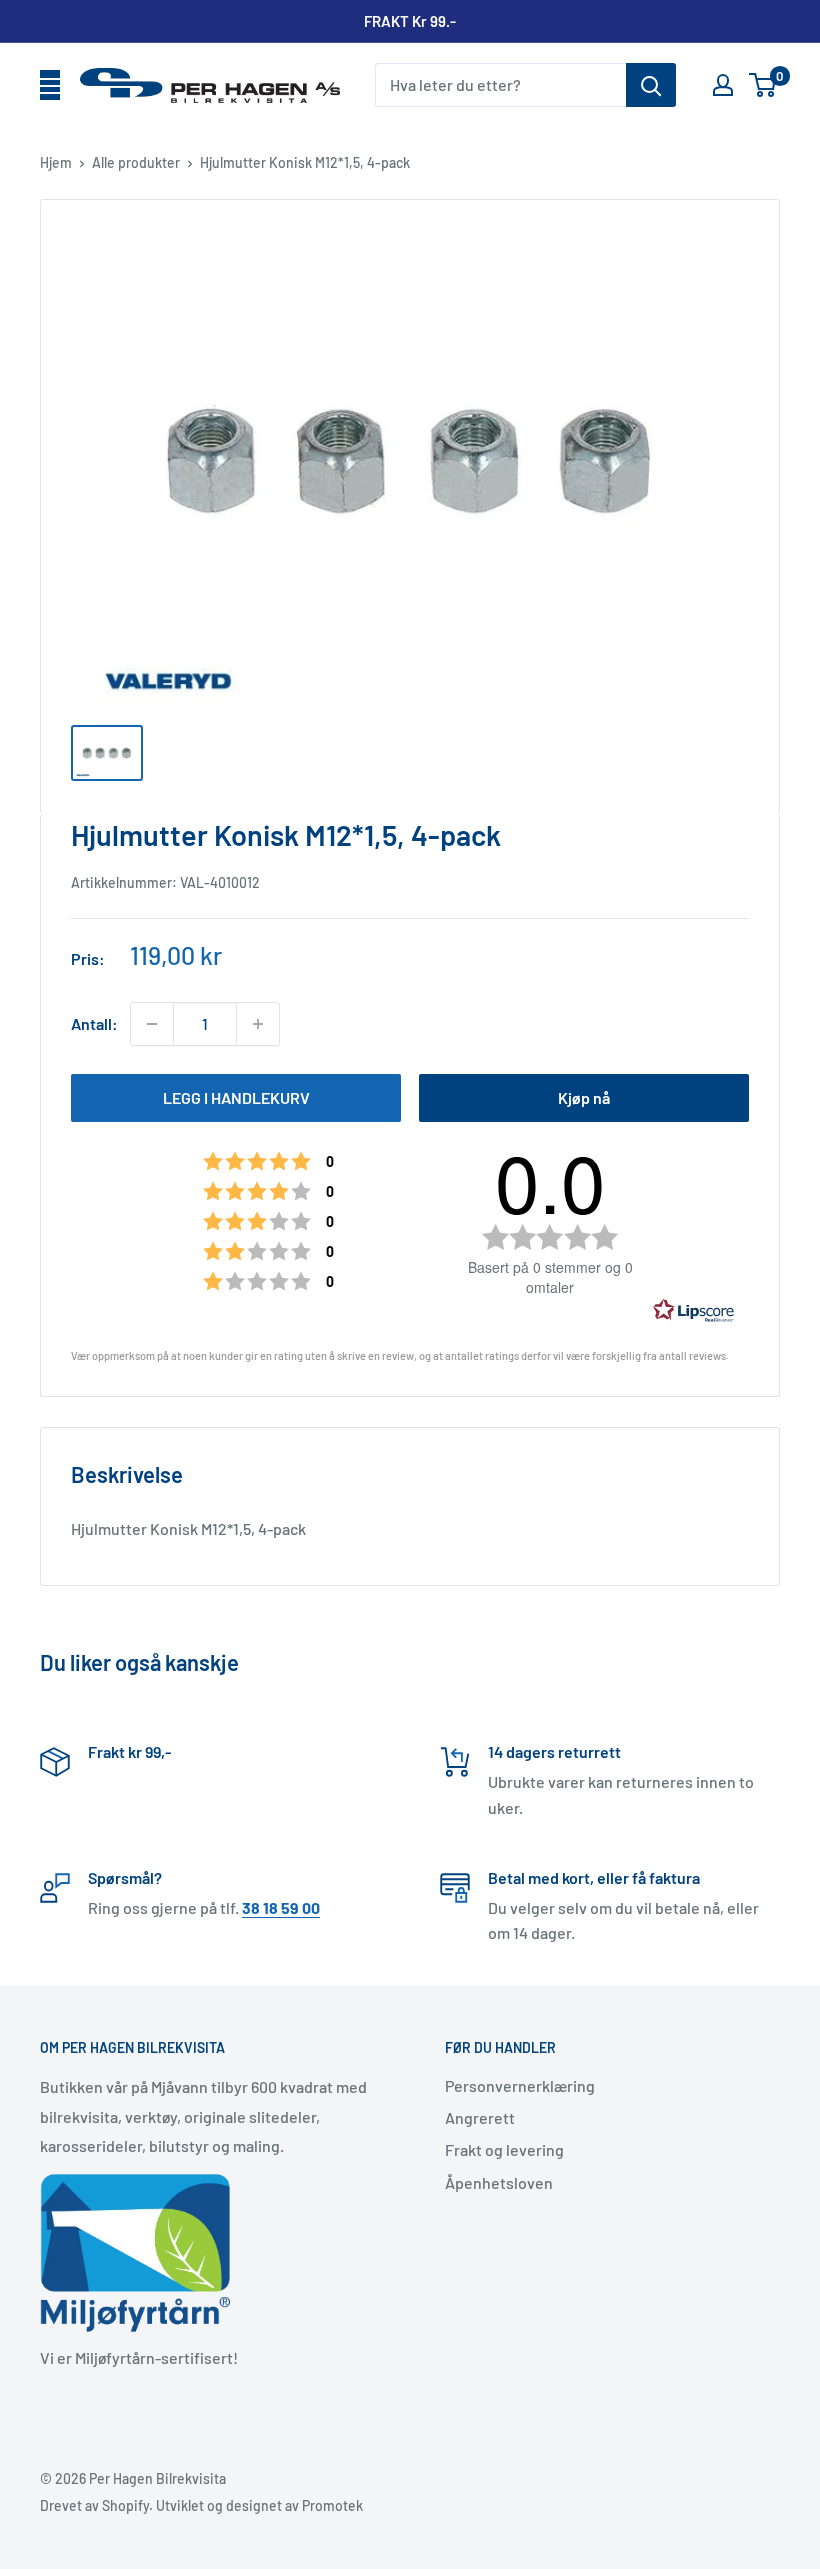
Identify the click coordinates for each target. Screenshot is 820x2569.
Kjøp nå (584, 1097)
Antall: (94, 1023)
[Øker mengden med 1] (258, 1024)
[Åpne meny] (50, 86)
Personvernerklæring (520, 2085)
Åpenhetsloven (499, 2182)
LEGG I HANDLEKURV (236, 1097)
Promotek (332, 2505)
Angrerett (480, 2117)
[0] (763, 85)
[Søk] (651, 85)
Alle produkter (136, 162)
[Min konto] (723, 85)
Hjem (56, 162)
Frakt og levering (504, 2149)
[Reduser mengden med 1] (152, 1024)
